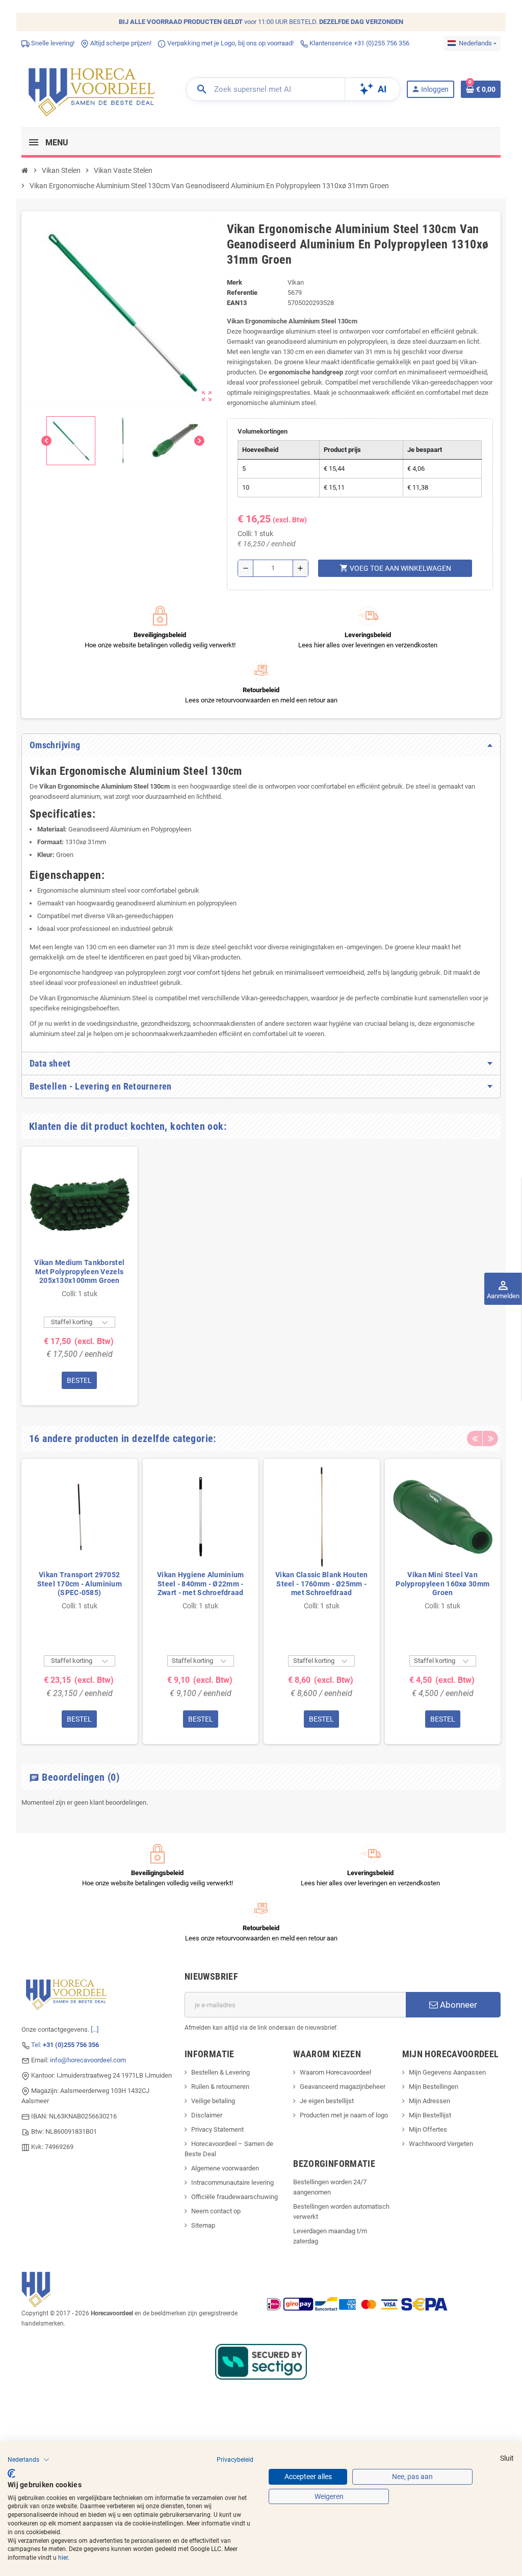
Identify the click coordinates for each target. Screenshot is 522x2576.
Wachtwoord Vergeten (441, 2144)
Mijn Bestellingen (434, 2087)
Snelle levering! (52, 43)
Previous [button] (475, 1438)
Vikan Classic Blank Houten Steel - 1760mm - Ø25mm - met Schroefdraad (321, 1584)
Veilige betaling (213, 2101)
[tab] (261, 745)
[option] (80, 1276)
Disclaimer (207, 2115)
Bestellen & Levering (220, 2072)
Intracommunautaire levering (232, 2182)
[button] (29, 2460)
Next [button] (490, 1438)
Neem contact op (216, 2211)
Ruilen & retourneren (220, 2087)
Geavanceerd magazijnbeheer (343, 2087)
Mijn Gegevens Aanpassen (447, 2072)
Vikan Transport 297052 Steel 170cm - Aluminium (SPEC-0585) (80, 1584)
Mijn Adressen (429, 2101)
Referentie (242, 293)
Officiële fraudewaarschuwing (234, 2197)
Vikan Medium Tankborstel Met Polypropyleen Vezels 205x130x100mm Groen (79, 1271)
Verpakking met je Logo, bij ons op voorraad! (230, 43)
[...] (95, 2029)
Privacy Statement (217, 2129)
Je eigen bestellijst (327, 2101)
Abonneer (458, 2005)
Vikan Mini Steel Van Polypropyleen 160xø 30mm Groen (442, 1584)
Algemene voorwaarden (225, 2168)
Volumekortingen (263, 431)
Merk (234, 282)
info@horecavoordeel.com (88, 2060)
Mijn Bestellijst (430, 2115)
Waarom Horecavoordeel (335, 2072)
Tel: (65, 2045)
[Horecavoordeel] (93, 89)
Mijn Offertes (428, 2129)
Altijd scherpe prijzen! (120, 43)
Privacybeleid (235, 2460)
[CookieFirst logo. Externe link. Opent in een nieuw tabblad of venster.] (11, 2473)
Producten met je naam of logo (344, 2115)
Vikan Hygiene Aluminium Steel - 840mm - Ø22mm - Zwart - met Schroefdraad (200, 1584)
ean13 (237, 303)
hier (63, 2558)
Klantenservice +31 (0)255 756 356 (359, 43)
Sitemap (203, 2225)
